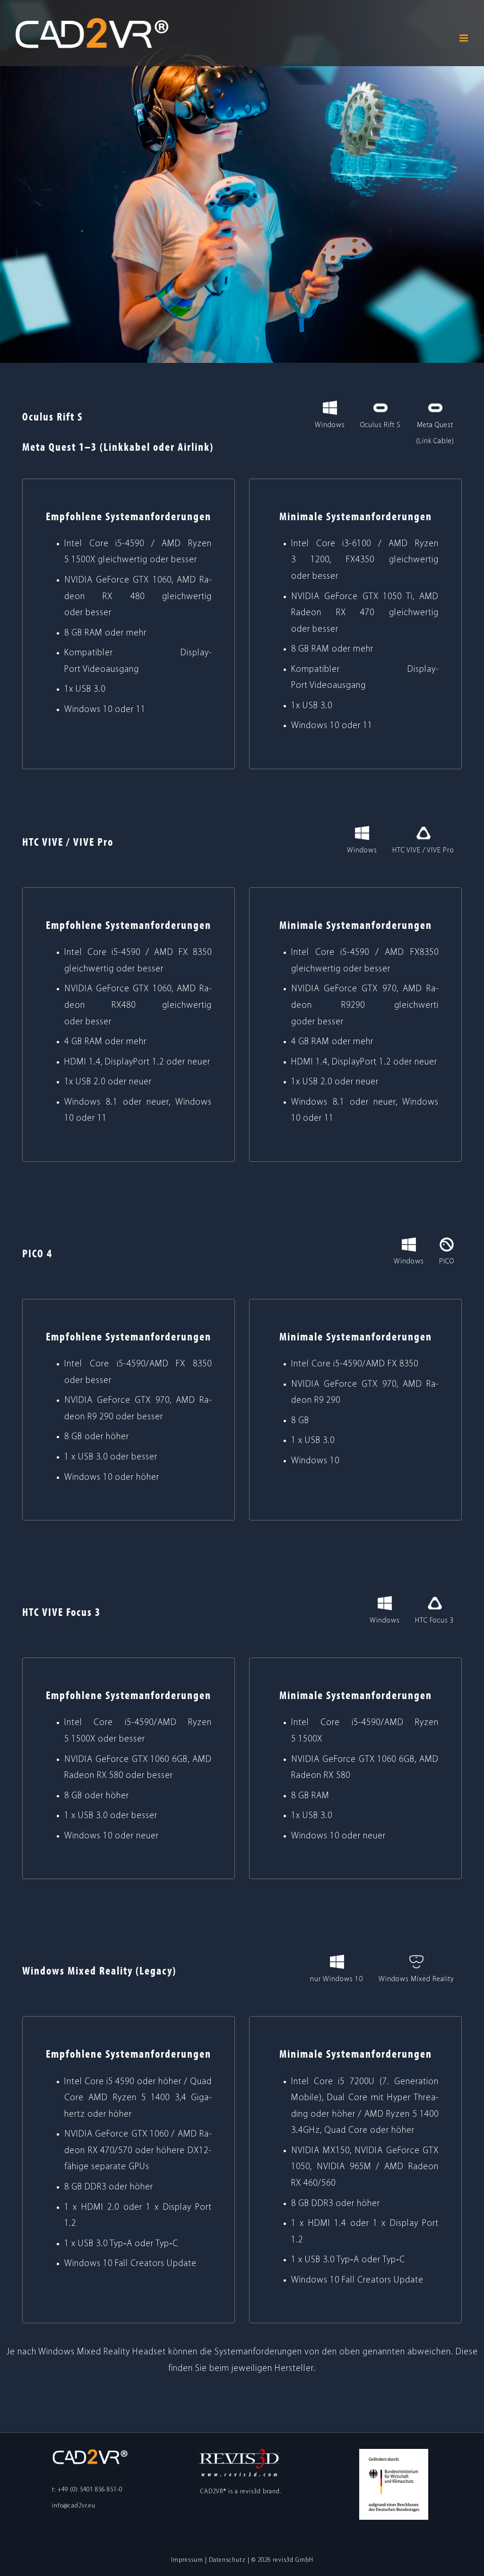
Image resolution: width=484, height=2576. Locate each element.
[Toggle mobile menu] (465, 38)
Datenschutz (227, 2560)
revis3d (251, 2492)
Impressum (187, 2560)
